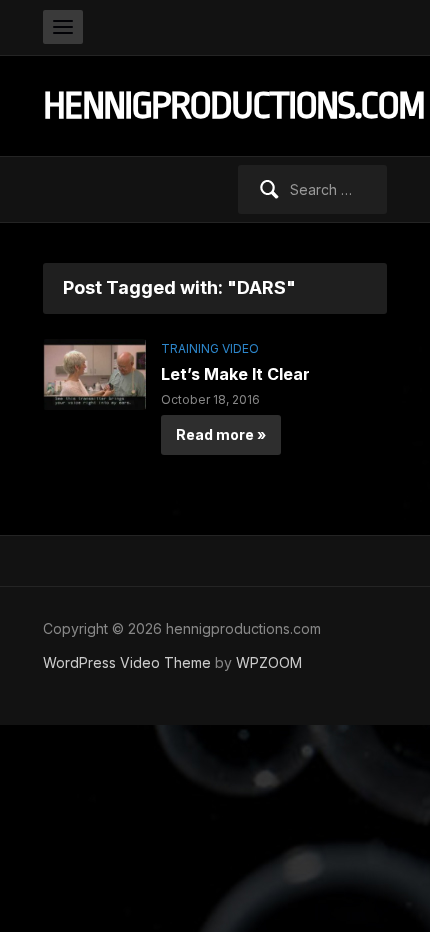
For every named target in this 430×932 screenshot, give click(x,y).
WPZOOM (269, 662)
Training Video (210, 348)
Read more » (221, 434)
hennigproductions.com (233, 105)
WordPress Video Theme (127, 662)
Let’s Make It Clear (235, 374)
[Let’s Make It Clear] (94, 372)
